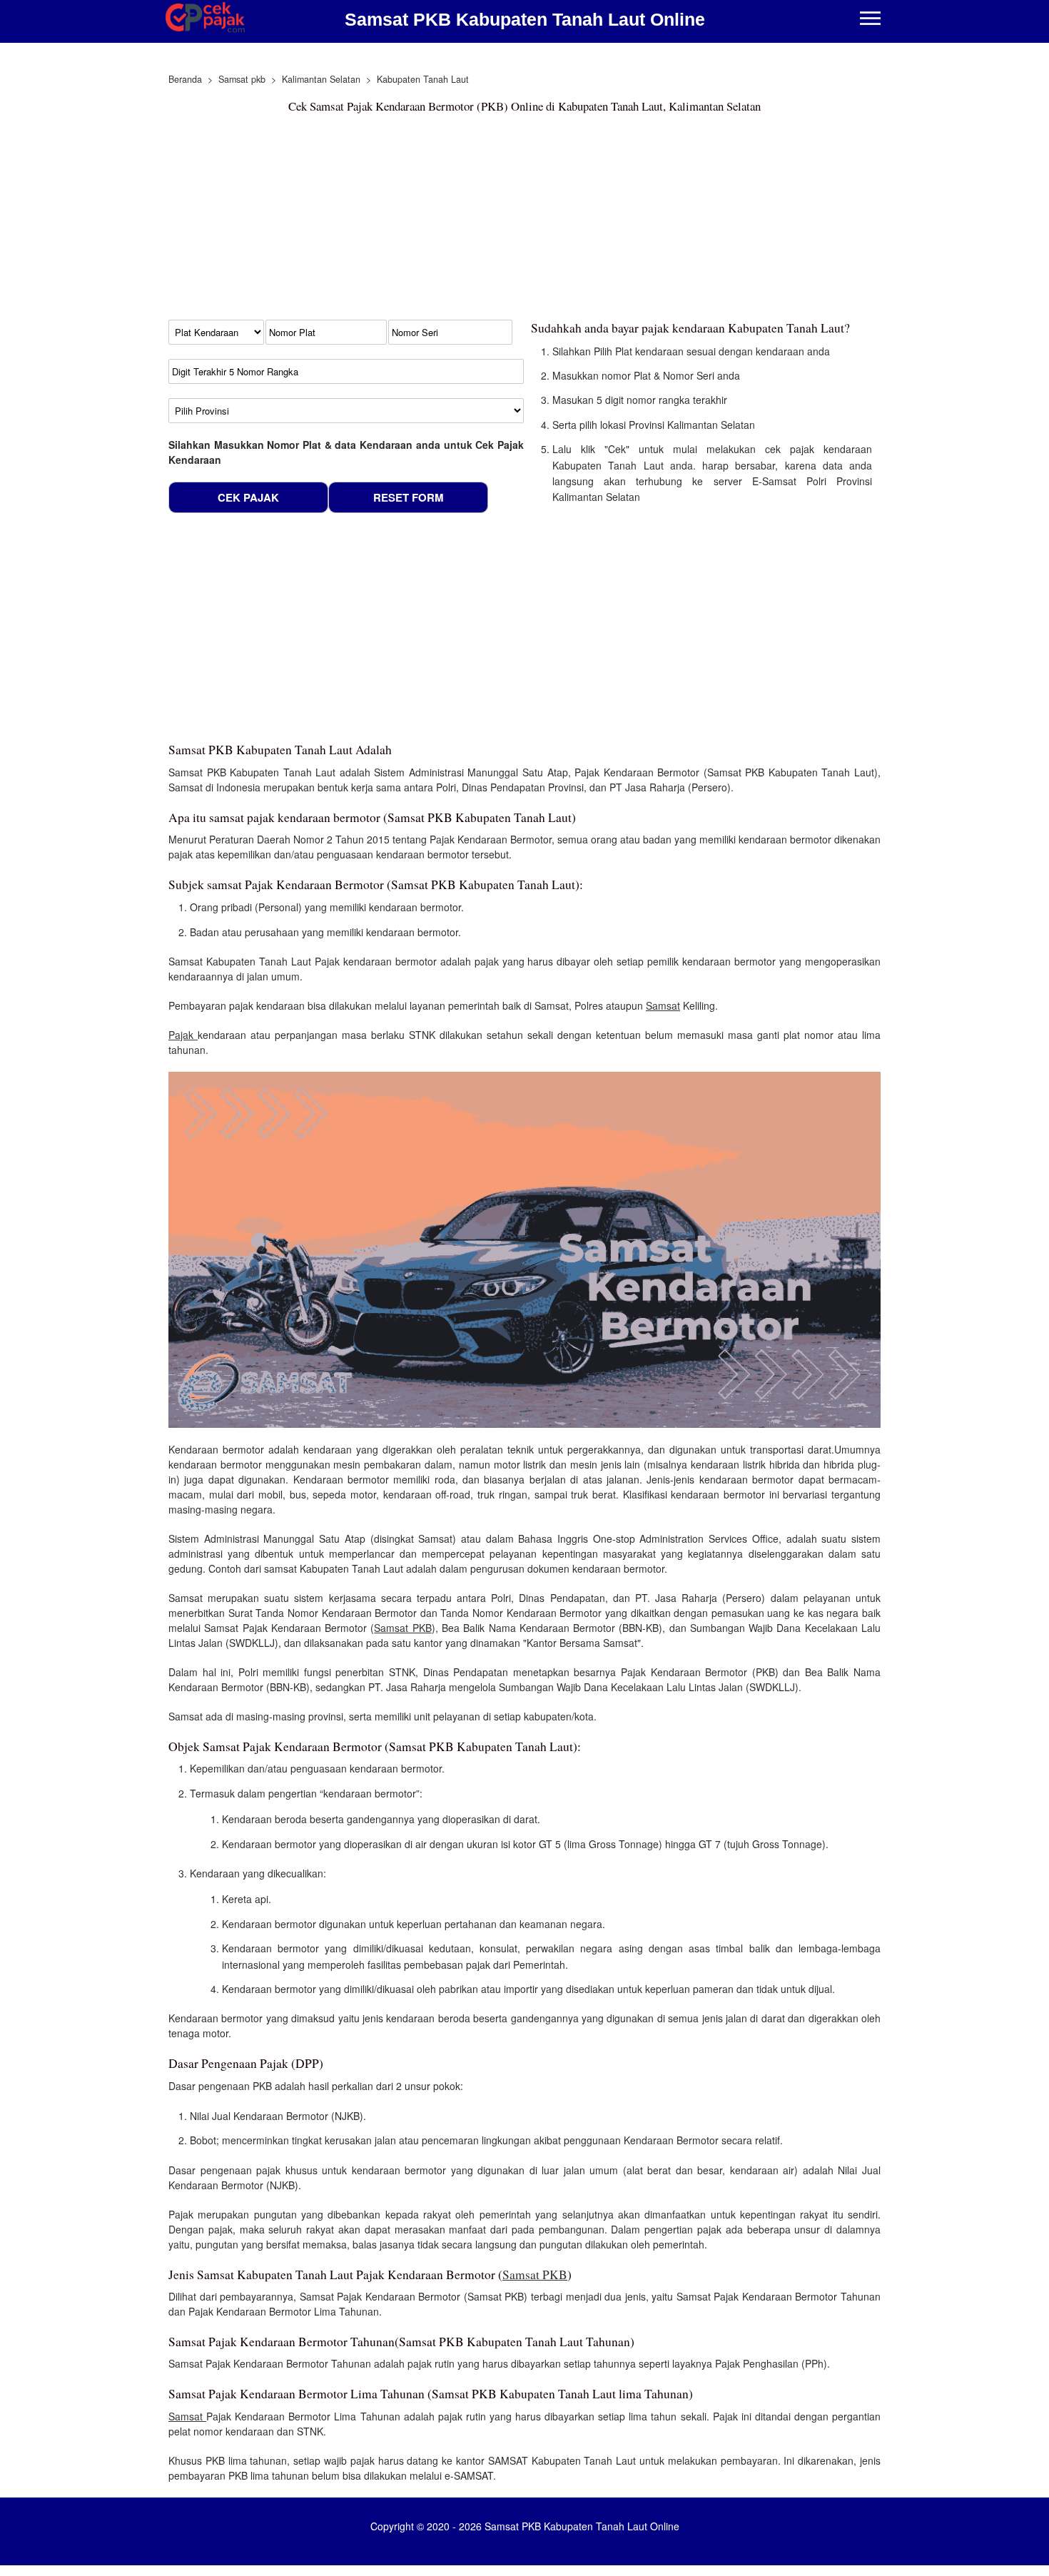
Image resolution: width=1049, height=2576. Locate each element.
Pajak (183, 1035)
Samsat (663, 1005)
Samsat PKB (402, 1628)
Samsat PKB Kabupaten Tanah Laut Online (525, 19)
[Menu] (870, 20)
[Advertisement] (524, 220)
